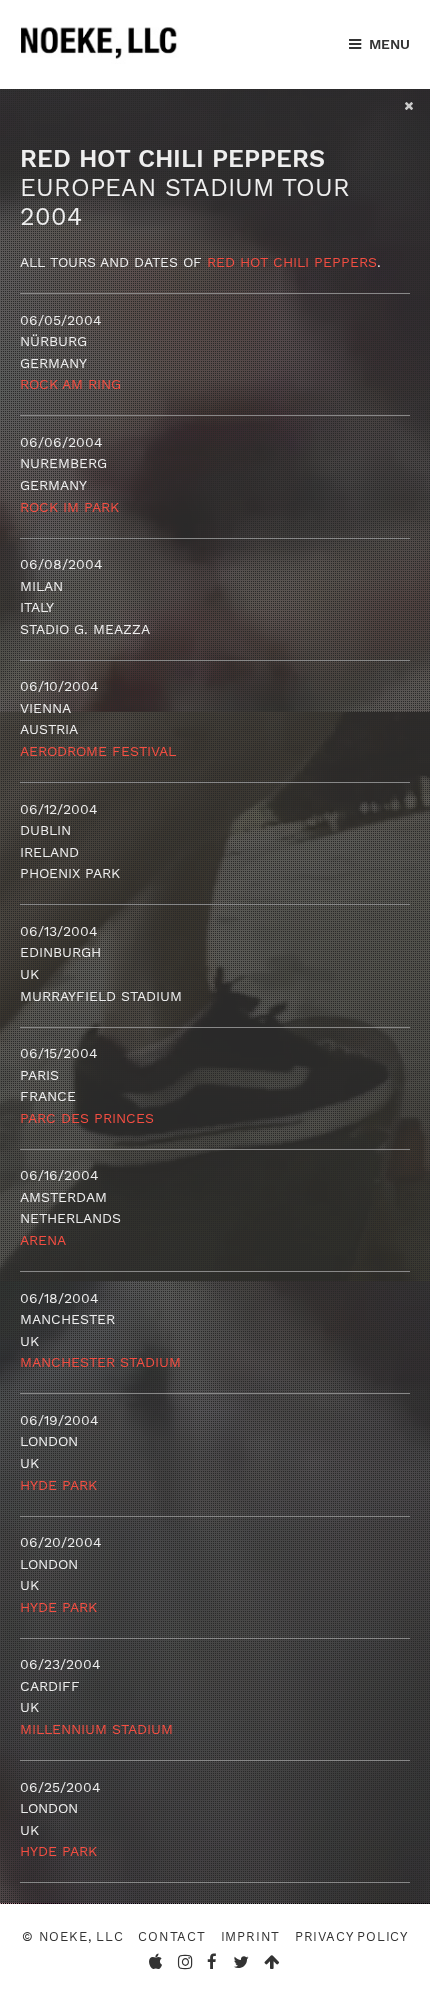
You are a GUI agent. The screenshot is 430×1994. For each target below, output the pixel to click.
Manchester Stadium (100, 1362)
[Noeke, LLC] (100, 59)
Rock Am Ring (70, 384)
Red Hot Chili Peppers (292, 262)
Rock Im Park (69, 507)
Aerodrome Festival (98, 751)
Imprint (251, 1936)
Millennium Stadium (96, 1729)
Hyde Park (58, 1485)
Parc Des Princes (87, 1118)
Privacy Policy (351, 1936)
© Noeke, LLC (72, 1936)
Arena (43, 1240)
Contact (172, 1936)
